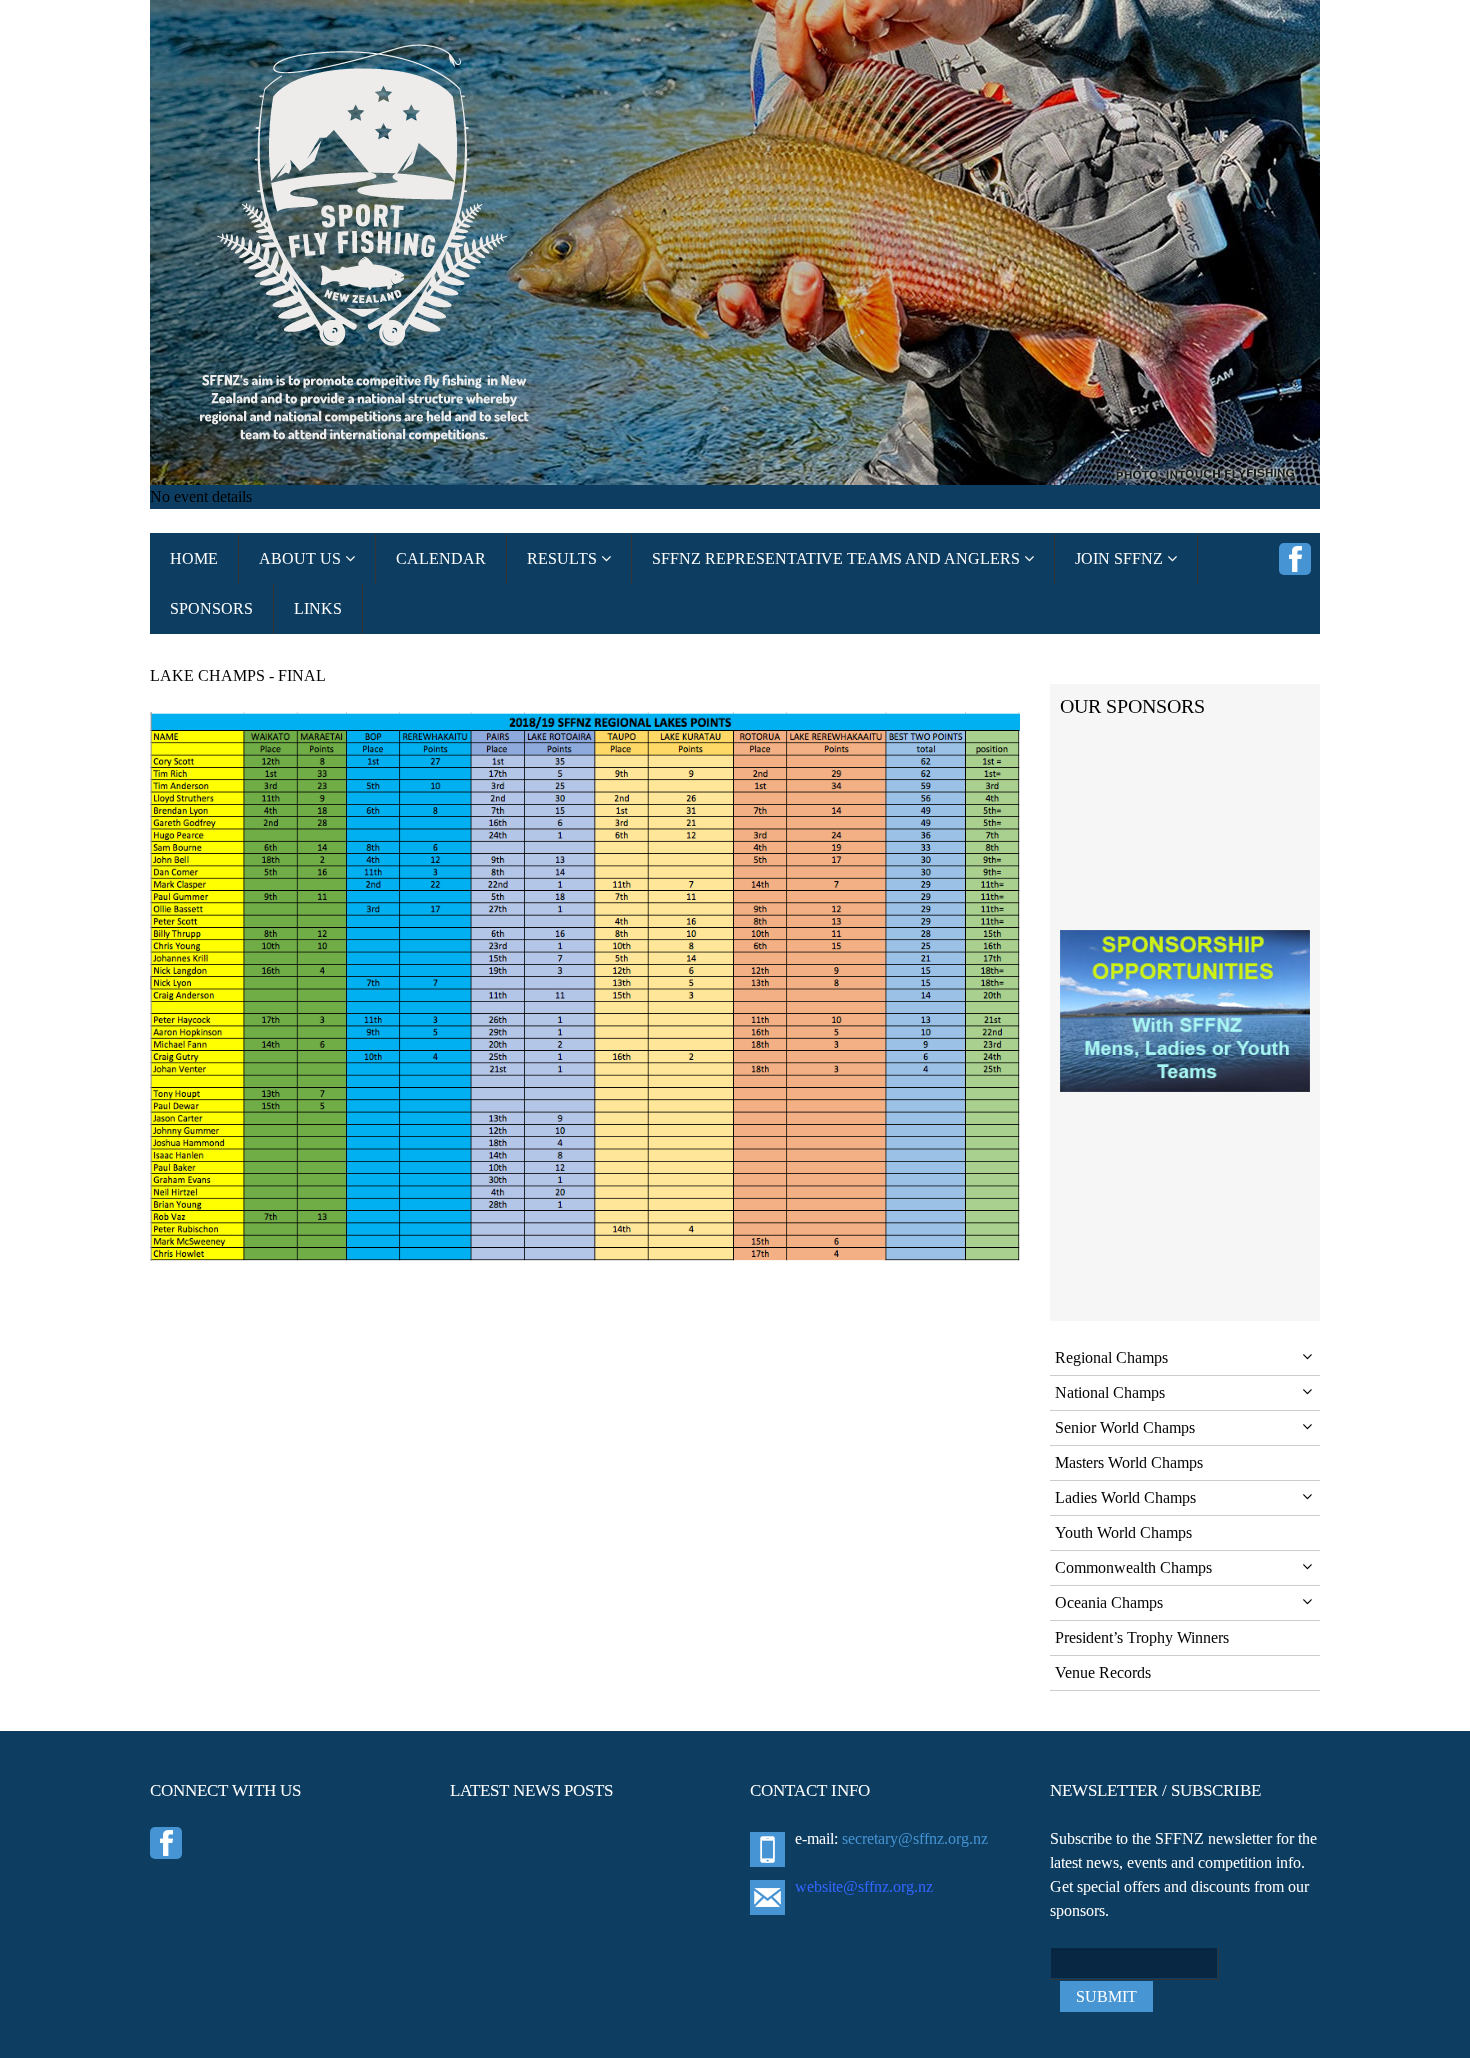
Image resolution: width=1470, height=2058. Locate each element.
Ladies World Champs (1125, 1497)
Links (318, 608)
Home (194, 558)
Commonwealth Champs (1133, 1567)
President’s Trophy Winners (1142, 1637)
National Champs (1110, 1392)
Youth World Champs (1123, 1532)
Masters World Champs (1129, 1462)
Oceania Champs (1109, 1602)
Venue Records (1103, 1672)
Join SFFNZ (1121, 558)
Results (564, 558)
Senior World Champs (1125, 1427)
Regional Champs (1111, 1357)
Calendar (441, 558)
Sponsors (211, 608)
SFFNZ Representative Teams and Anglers (838, 558)
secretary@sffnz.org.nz (915, 1838)
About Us (302, 558)
